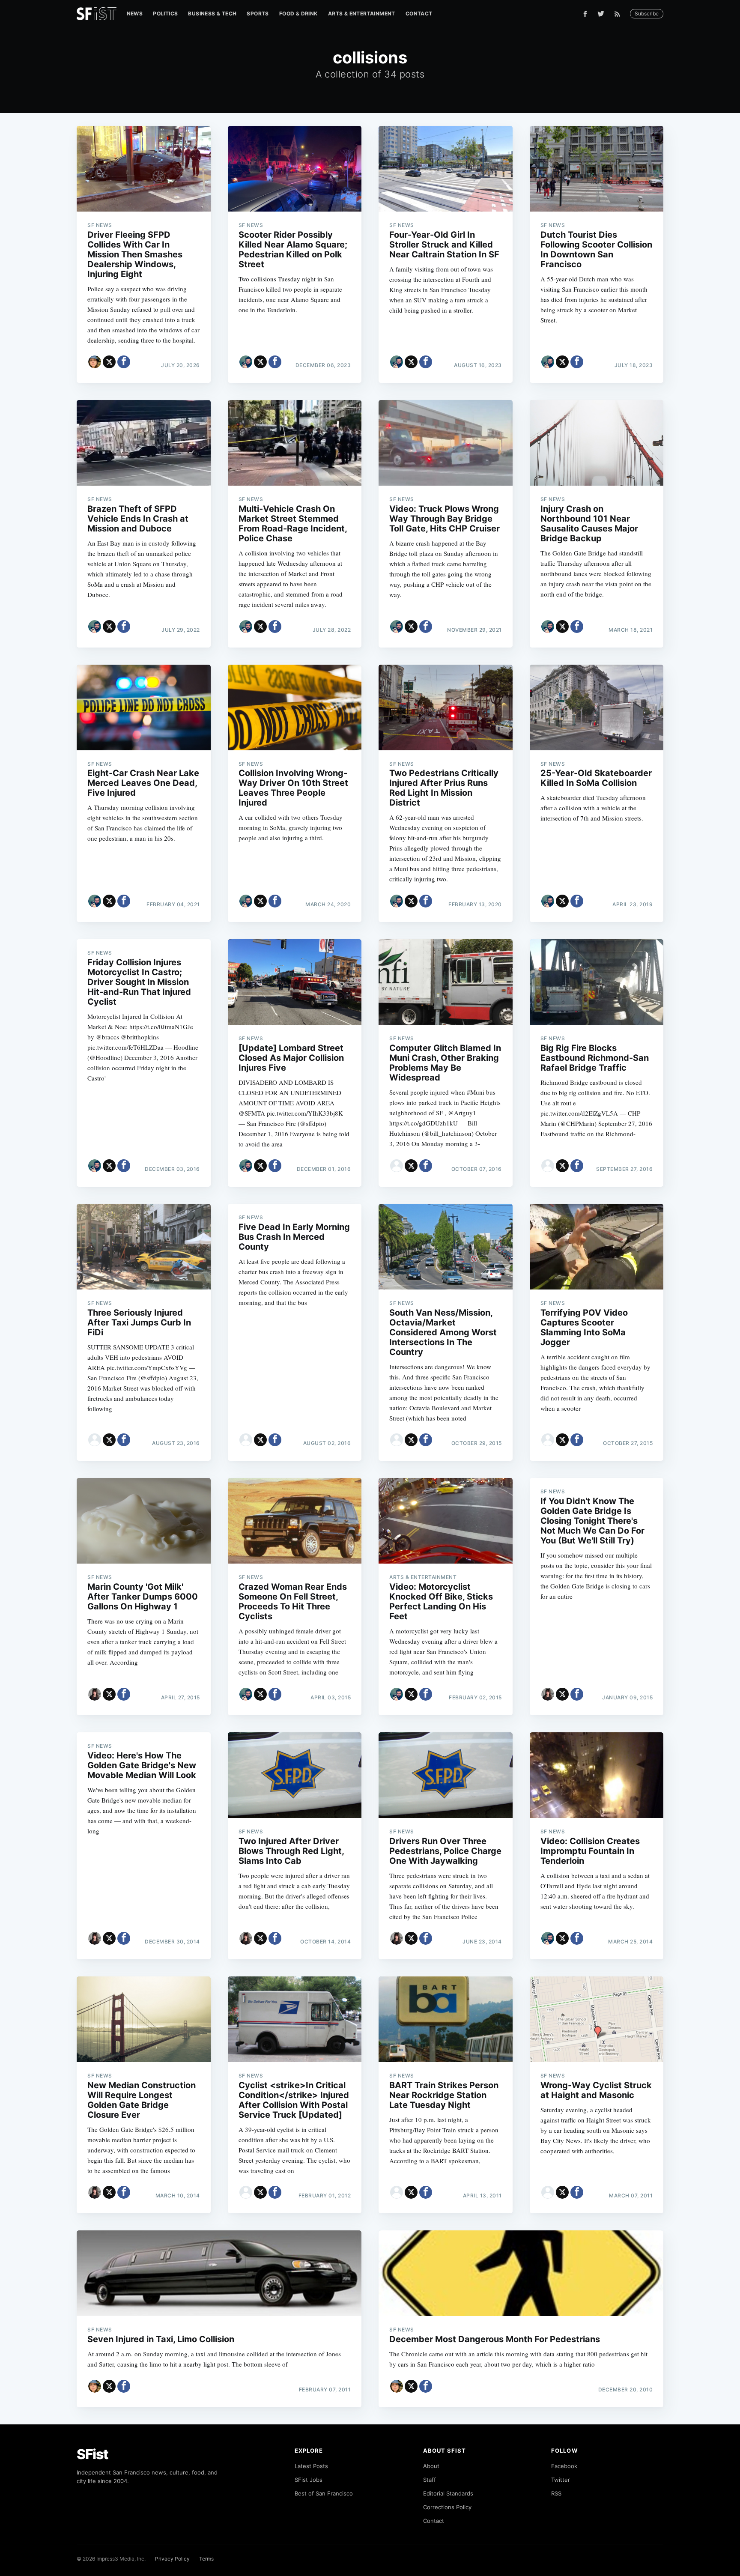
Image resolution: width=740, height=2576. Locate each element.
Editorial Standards (448, 2493)
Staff (430, 2480)
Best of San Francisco (324, 2493)
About (431, 2466)
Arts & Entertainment (362, 13)
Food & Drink (298, 13)
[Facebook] (585, 14)
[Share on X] (109, 362)
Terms (206, 2559)
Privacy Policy (172, 2559)
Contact (419, 13)
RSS (556, 2493)
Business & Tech (212, 13)
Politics (165, 13)
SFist (92, 2454)
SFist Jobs (309, 2480)
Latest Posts (311, 2466)
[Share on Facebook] (124, 362)
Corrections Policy (447, 2507)
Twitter (561, 2480)
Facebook (564, 2466)
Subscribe (647, 13)
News (135, 13)
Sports (258, 13)
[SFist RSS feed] (619, 14)
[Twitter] (601, 14)
